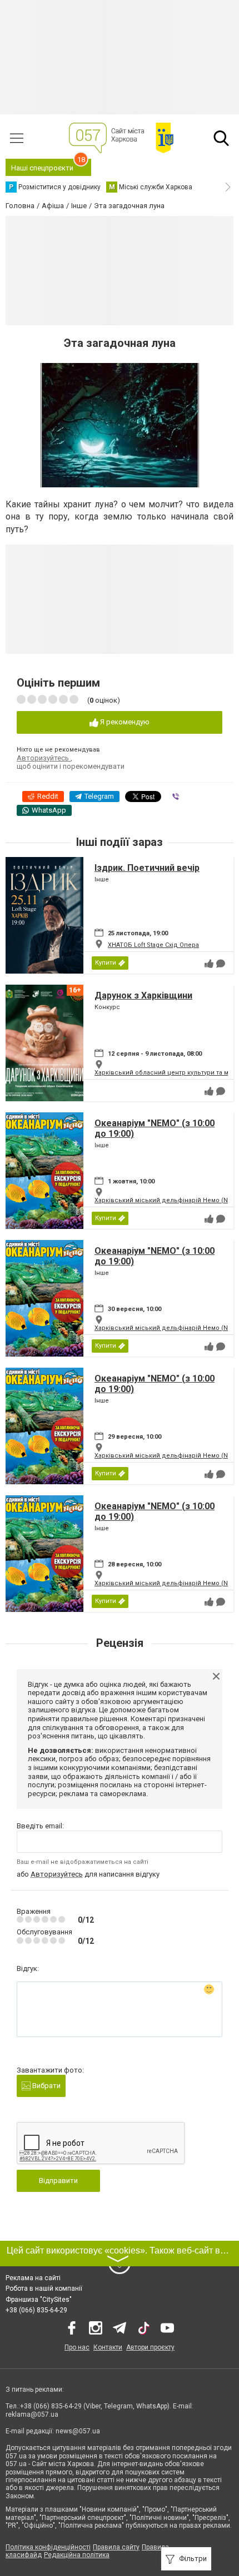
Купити (106, 963)
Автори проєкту (150, 2347)
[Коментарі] (221, 964)
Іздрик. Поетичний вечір (147, 868)
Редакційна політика (77, 2555)
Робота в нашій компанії (44, 2288)
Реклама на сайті (33, 2278)
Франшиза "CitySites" (39, 2300)
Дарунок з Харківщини (143, 995)
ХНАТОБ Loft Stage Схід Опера (153, 945)
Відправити (58, 2181)
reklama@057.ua (32, 2414)
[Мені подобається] (209, 964)
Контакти (108, 2347)
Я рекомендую (124, 722)
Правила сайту (116, 2547)
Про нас (77, 2347)
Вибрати (46, 2086)
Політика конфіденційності (48, 2547)
